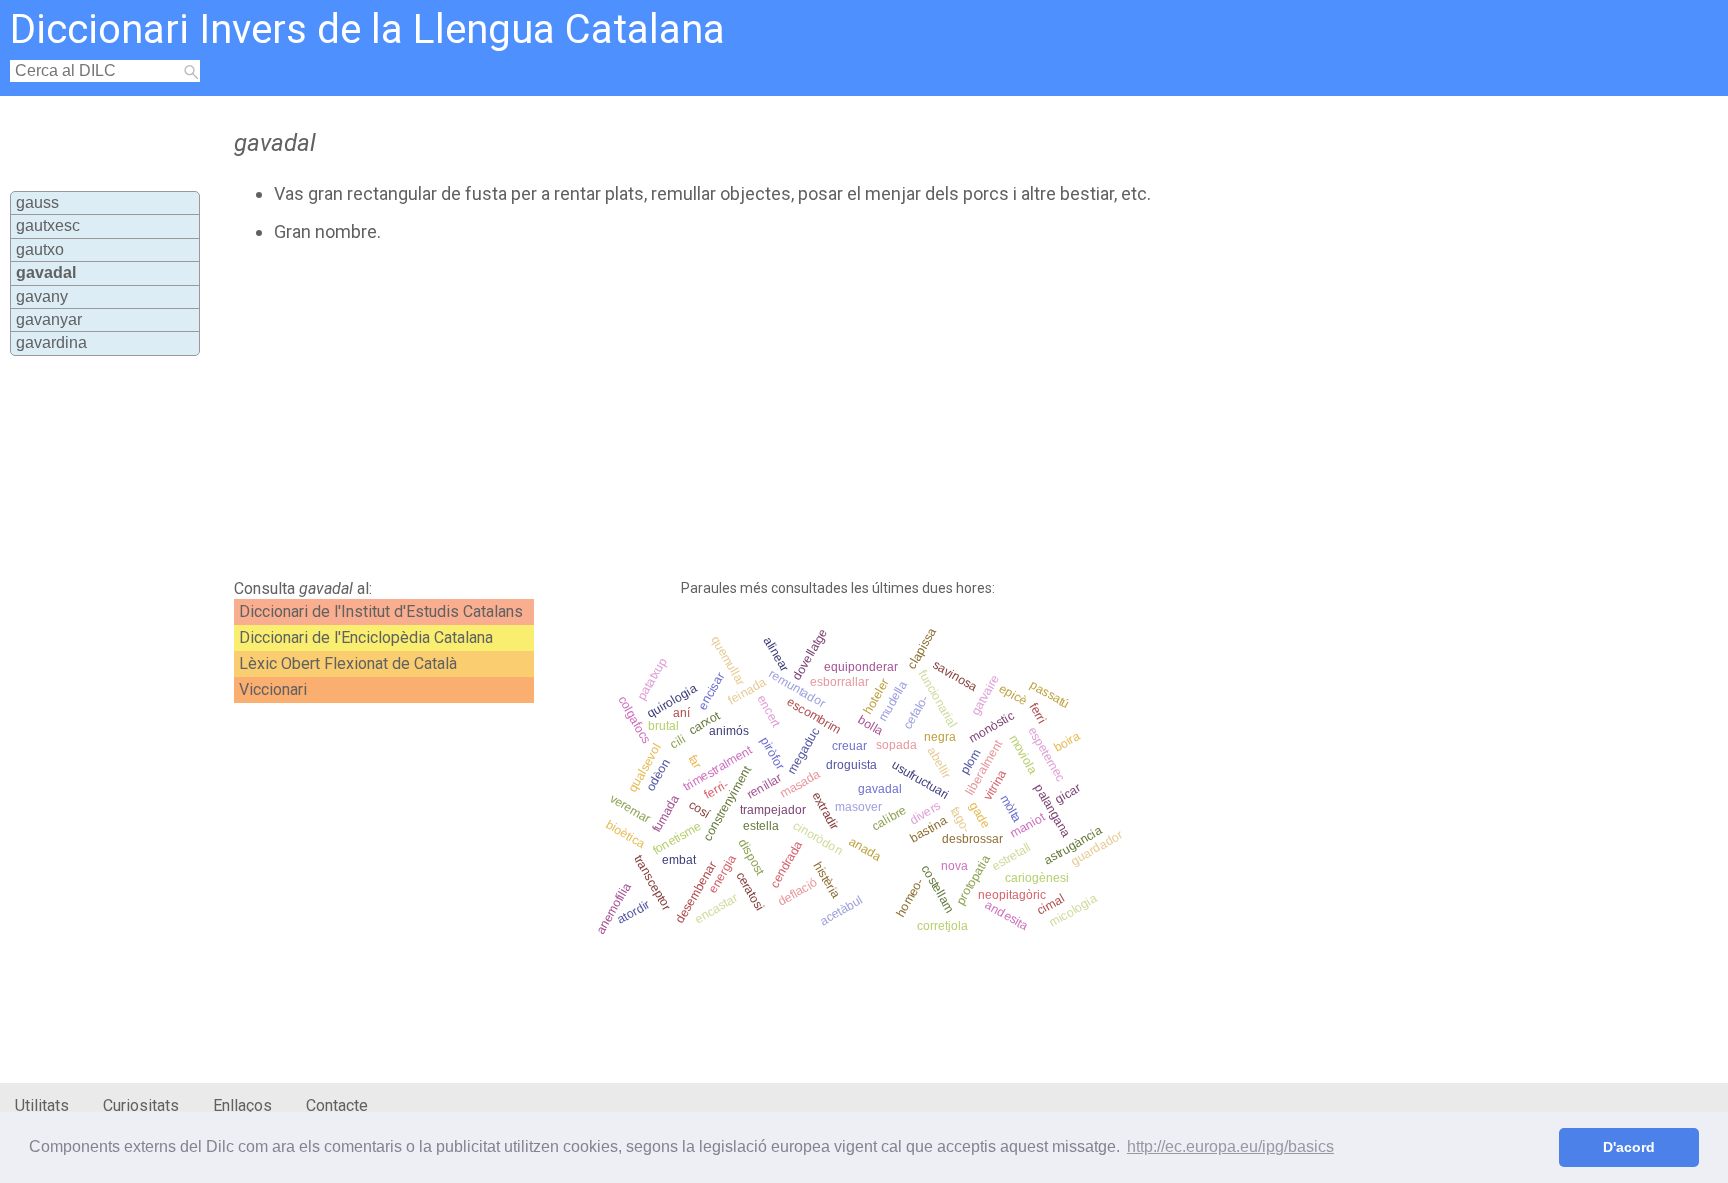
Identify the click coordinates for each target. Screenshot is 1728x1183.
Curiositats (141, 1105)
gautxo (40, 249)
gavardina (51, 342)
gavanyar (49, 319)
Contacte (337, 1105)
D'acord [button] (1629, 1147)
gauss (37, 202)
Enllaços (242, 1105)
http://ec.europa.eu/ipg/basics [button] (1230, 1146)
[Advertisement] (716, 411)
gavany (42, 296)
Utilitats (42, 1105)
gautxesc (48, 225)
